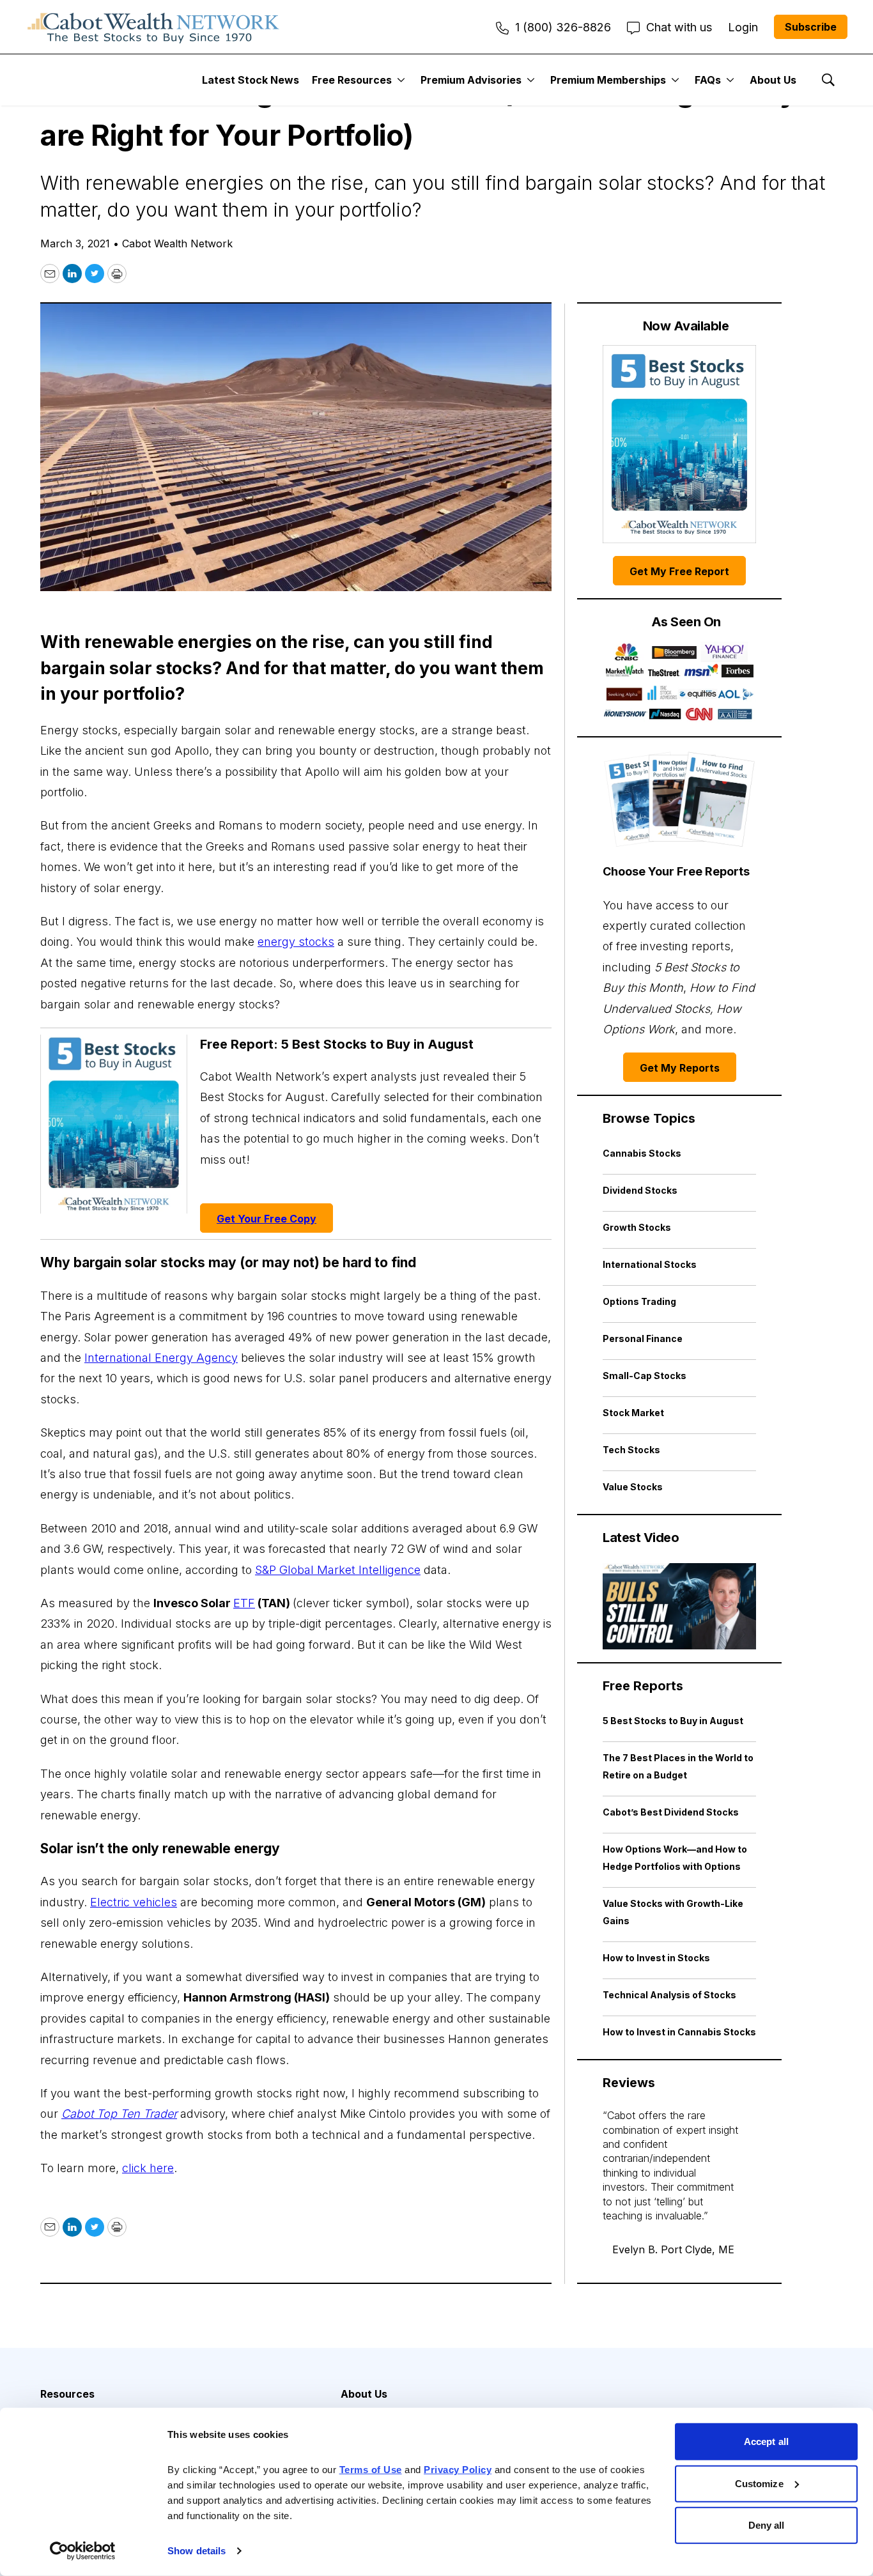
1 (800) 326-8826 (563, 27)
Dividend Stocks (640, 1190)
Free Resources (352, 80)
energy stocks (296, 942)
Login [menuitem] (743, 27)
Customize (759, 2483)
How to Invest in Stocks (656, 1958)
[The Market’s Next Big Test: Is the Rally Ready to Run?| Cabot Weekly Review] (679, 1606)
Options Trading (639, 1301)
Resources (67, 2394)
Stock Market (633, 1413)
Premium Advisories (471, 80)
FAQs (708, 80)
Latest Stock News (251, 80)
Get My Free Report (679, 571)
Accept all (766, 2441)
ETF (244, 1603)
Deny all (767, 2525)
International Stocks (650, 1264)
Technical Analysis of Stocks (669, 1995)
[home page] (153, 27)
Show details (197, 2551)
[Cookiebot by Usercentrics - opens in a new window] (83, 2551)
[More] (401, 80)
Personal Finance (643, 1338)
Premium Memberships (608, 80)
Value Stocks (633, 1487)
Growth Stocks (637, 1227)
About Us (773, 80)
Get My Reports (680, 1068)
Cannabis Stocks (642, 1153)
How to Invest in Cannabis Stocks (679, 2032)
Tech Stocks (631, 1450)
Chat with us (679, 27)
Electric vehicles (134, 1902)
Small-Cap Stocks (645, 1376)
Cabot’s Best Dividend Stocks (671, 1812)
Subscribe (811, 27)
